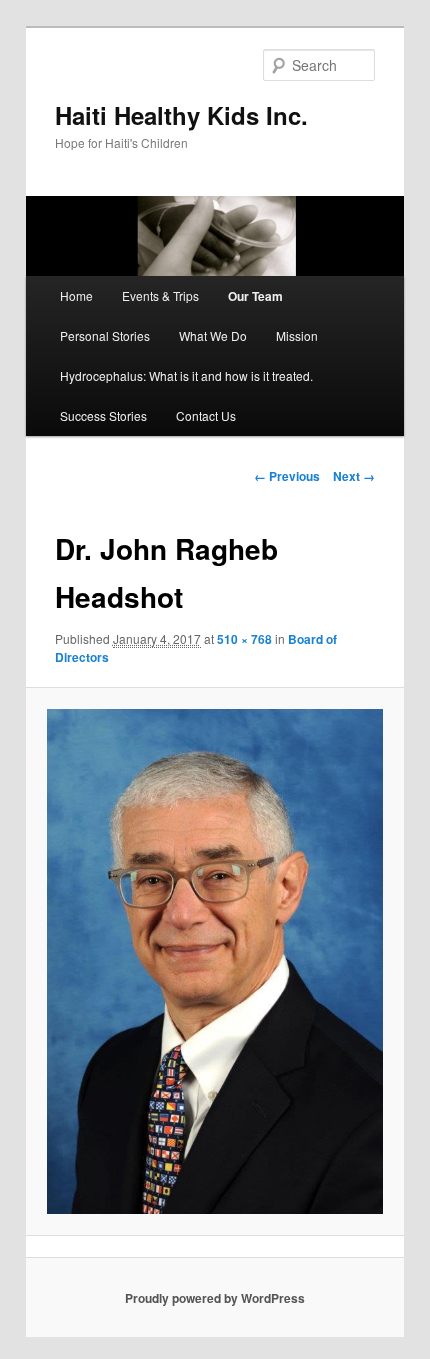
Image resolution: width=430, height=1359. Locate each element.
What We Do (213, 335)
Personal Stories (105, 335)
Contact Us (206, 415)
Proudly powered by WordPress (215, 1298)
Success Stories (103, 415)
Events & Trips (160, 295)
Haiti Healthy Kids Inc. (181, 115)
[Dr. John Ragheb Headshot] (214, 961)
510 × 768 (244, 639)
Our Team (255, 296)
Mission (297, 335)
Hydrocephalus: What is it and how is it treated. (186, 375)
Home (76, 295)
